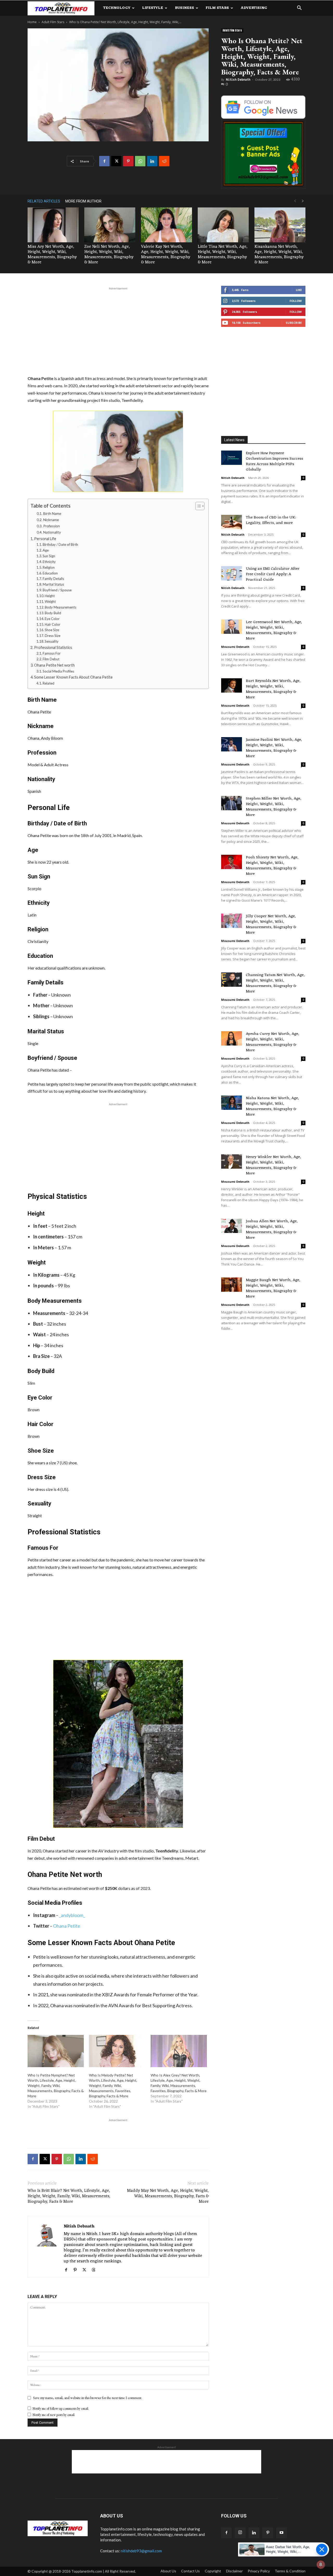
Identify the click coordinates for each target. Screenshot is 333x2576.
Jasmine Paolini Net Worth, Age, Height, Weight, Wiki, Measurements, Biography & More (274, 748)
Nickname (51, 520)
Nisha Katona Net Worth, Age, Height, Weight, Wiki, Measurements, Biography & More (272, 1106)
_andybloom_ (72, 1915)
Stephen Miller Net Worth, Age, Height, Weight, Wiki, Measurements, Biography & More (274, 807)
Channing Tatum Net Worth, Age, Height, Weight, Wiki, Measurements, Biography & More (275, 983)
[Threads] (95, 2270)
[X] (116, 161)
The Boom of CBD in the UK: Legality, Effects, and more (271, 520)
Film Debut (51, 659)
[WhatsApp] (140, 161)
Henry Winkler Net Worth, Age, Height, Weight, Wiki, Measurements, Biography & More (273, 1165)
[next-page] (303, 201)
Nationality (52, 532)
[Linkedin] (152, 161)
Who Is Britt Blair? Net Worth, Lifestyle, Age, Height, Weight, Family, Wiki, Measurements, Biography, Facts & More (69, 2196)
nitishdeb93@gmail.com (141, 2551)
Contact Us (190, 2571)
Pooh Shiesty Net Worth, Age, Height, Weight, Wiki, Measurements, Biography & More (272, 866)
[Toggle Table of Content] (197, 506)
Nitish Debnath (238, 80)
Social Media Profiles (58, 671)
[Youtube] (281, 2533)
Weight (50, 602)
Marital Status (53, 584)
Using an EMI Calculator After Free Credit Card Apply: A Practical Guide (273, 574)
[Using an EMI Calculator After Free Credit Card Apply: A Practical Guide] (232, 573)
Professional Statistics (53, 647)
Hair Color (53, 624)
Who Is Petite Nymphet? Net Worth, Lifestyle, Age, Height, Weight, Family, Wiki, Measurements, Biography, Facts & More (56, 2086)
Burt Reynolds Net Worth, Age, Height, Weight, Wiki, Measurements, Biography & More (273, 689)
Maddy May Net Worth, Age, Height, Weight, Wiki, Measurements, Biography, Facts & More (168, 2196)
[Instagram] (240, 2533)
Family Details (53, 579)
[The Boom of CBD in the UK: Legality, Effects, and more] (232, 522)
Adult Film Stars (53, 22)
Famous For (52, 653)
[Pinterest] (128, 161)
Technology (117, 8)
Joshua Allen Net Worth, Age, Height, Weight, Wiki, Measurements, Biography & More (272, 1230)
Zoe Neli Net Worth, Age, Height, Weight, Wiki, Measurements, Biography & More (109, 255)
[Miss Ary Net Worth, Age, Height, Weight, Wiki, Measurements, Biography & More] (53, 225)
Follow (296, 301)
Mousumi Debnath (235, 647)
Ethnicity (49, 562)
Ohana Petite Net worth (54, 665)
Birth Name (52, 514)
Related (49, 683)
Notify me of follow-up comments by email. (61, 2409)
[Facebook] (104, 161)
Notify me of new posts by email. (54, 2415)
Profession (52, 526)
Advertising (254, 8)
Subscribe (294, 323)
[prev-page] (295, 201)
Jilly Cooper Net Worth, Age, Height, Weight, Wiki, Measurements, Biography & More (271, 925)
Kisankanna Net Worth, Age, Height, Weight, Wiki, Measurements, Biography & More (279, 255)
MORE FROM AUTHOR (83, 201)
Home (32, 22)
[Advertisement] (118, 330)
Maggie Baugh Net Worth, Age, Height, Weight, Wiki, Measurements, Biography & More (273, 1288)
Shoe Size (52, 630)
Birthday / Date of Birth (60, 545)
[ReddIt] (164, 161)
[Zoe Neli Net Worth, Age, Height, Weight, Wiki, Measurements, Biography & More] (110, 225)
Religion (49, 567)
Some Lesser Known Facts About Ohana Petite (73, 677)
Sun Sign (49, 556)
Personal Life (45, 539)
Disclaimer (234, 2571)
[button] (299, 8)
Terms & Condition (290, 2571)
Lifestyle (153, 8)
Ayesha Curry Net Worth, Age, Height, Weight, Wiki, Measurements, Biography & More (273, 1042)
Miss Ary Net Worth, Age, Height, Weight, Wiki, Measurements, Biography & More (52, 255)
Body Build (53, 613)
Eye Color (52, 619)
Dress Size (53, 636)
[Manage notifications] (321, 2565)
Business (184, 8)
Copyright (213, 2571)
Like (299, 290)
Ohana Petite (67, 1926)
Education (50, 573)
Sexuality (52, 641)
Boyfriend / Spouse (57, 590)
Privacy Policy (259, 2571)
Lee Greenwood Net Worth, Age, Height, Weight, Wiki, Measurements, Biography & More (274, 630)
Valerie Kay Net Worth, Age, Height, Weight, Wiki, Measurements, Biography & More (166, 255)
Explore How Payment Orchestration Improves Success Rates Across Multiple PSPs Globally (274, 461)
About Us (168, 2571)
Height (50, 596)
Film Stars (217, 8)
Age (46, 550)
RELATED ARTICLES (44, 201)
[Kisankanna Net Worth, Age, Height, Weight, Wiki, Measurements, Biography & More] (280, 225)
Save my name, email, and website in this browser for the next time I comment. (88, 2398)
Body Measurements (60, 607)
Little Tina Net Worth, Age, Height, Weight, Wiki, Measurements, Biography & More (223, 255)
